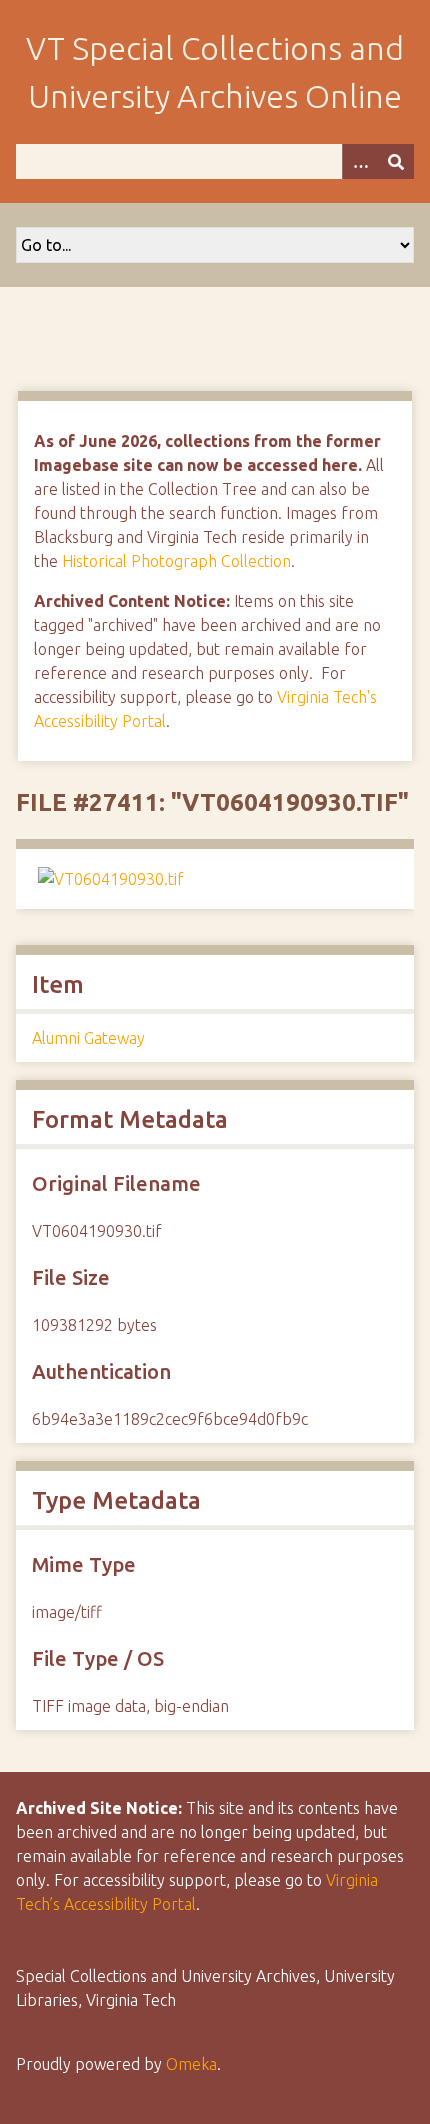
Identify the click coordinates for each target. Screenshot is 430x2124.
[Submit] (396, 161)
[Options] (360, 161)
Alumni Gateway (88, 1038)
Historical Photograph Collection (176, 561)
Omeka (191, 2064)
